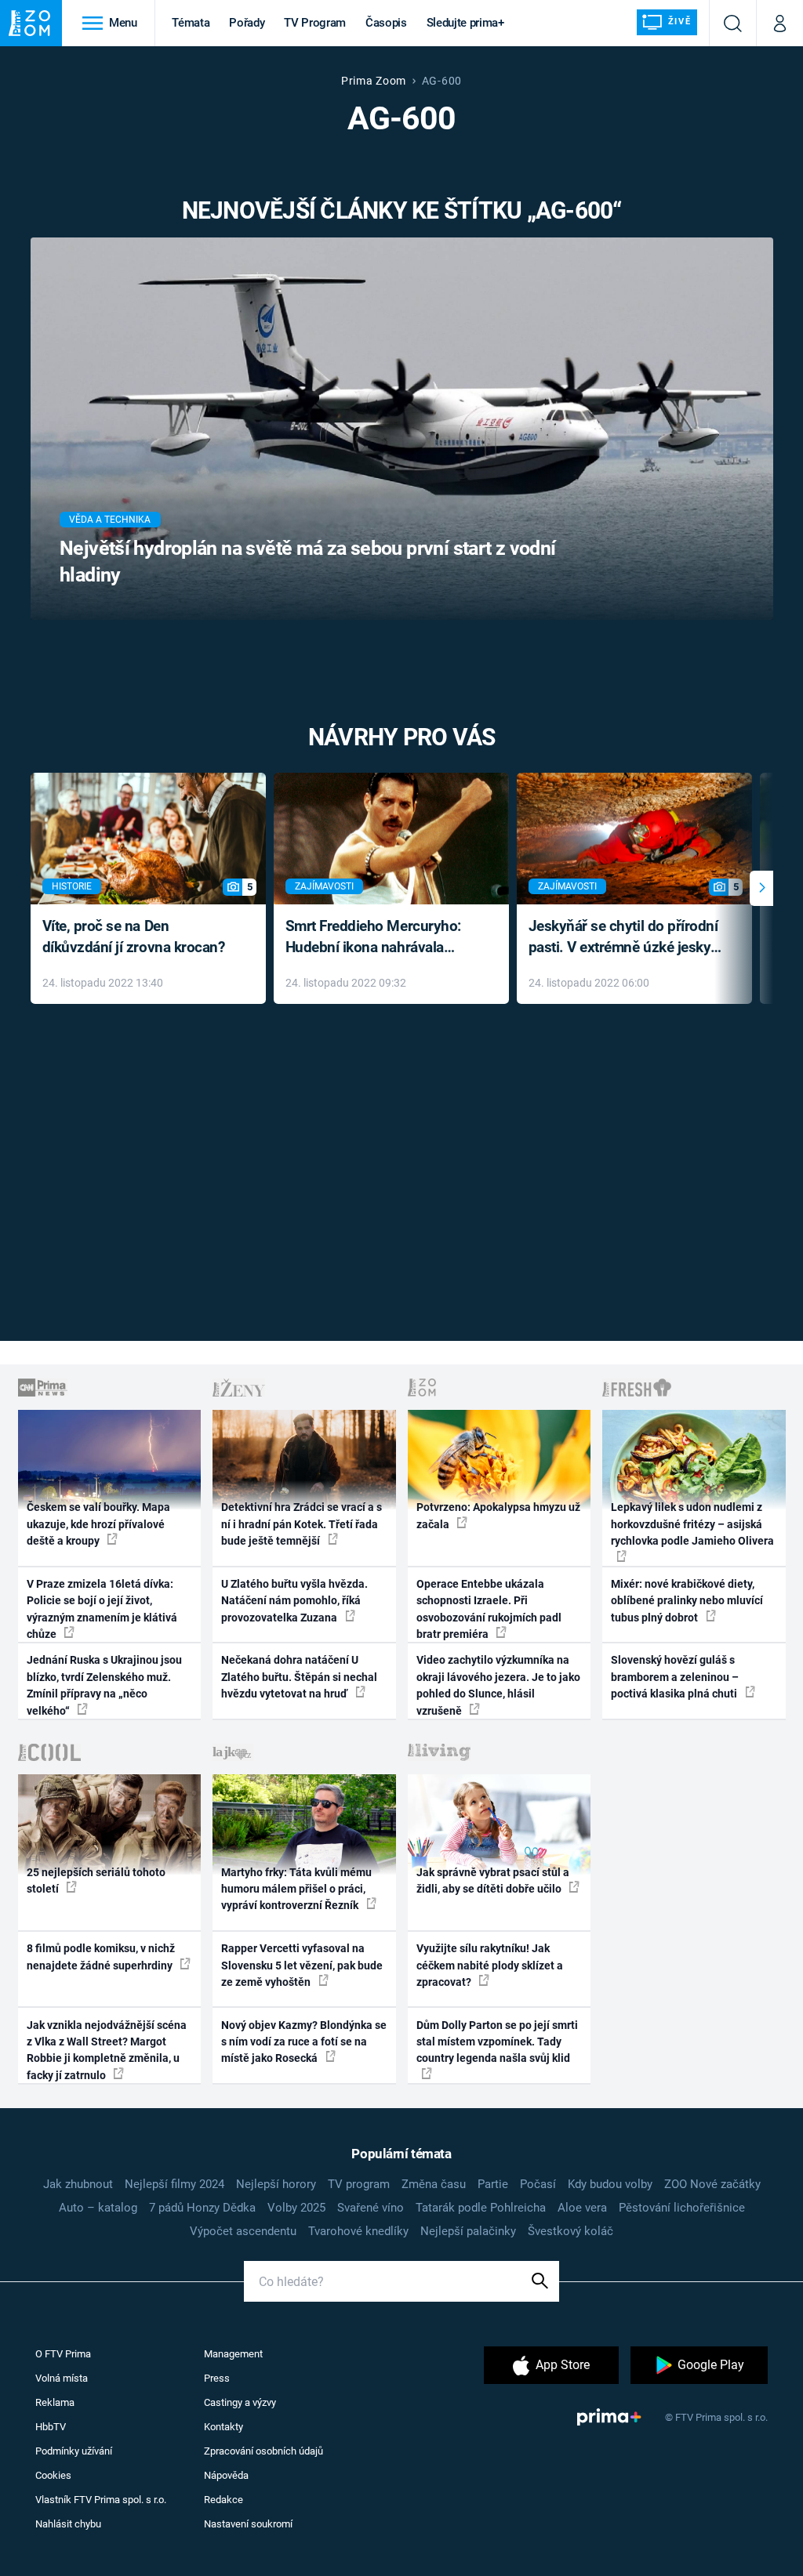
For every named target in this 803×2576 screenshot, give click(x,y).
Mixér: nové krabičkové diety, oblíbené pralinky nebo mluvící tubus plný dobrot (687, 1601)
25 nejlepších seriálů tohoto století (96, 1880)
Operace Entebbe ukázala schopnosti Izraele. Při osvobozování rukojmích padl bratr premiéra (489, 1609)
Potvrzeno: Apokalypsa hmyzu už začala (498, 1515)
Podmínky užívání (74, 2451)
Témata (191, 23)
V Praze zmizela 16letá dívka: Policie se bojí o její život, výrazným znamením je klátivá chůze (102, 1609)
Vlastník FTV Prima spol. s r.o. (101, 2500)
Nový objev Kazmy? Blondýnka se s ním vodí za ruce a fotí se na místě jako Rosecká (304, 2042)
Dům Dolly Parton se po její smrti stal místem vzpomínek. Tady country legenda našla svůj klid (497, 2042)
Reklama (55, 2402)
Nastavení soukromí (248, 2524)
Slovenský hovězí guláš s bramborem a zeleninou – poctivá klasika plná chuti (675, 1677)
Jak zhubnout (78, 2184)
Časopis (386, 23)
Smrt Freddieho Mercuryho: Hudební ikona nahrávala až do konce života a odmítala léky (380, 938)
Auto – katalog (98, 2208)
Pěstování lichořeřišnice (682, 2208)
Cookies (53, 2475)
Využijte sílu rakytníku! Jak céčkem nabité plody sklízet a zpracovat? (490, 1965)
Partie (493, 2184)
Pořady (247, 23)
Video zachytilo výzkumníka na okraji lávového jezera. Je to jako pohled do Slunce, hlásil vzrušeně (498, 1685)
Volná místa (62, 2378)
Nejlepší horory (276, 2184)
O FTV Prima (63, 2354)
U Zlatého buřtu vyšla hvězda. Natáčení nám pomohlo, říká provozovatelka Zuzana (294, 1601)
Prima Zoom (374, 81)
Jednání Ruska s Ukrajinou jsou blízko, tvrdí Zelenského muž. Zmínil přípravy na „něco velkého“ (104, 1685)
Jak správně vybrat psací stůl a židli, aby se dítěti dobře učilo (493, 1880)
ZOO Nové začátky (712, 2184)
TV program (359, 2184)
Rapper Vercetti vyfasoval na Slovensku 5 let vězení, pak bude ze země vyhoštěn (302, 1965)
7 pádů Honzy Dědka (202, 2208)
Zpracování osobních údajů (263, 2451)
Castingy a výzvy (240, 2402)
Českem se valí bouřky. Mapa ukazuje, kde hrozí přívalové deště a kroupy (98, 1524)
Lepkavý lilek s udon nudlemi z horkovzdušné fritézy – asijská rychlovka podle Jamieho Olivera (692, 1524)
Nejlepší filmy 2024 (174, 2184)
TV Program (314, 23)
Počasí (538, 2184)
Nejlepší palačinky (468, 2231)
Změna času (434, 2184)
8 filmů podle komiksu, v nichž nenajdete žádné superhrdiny (101, 1956)
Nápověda (226, 2475)
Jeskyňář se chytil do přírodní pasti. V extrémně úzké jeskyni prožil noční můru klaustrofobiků (626, 938)
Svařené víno (371, 2208)
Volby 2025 (296, 2208)
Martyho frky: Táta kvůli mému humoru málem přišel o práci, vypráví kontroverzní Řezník (296, 1889)
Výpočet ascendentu (243, 2231)
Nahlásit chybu (68, 2524)
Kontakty (223, 2427)
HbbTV (51, 2427)
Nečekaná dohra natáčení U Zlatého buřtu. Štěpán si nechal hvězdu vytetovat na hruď (299, 1677)
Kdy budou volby (610, 2184)
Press (217, 2378)
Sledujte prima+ (465, 23)
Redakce (223, 2500)
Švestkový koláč (570, 2231)
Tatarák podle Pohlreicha (481, 2208)
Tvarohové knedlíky (358, 2231)
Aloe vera (582, 2208)
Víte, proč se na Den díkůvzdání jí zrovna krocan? (134, 937)
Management (233, 2354)
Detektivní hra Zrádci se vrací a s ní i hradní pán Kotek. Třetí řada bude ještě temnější (302, 1524)
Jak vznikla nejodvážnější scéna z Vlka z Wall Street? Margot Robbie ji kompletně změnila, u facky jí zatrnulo (107, 2050)
